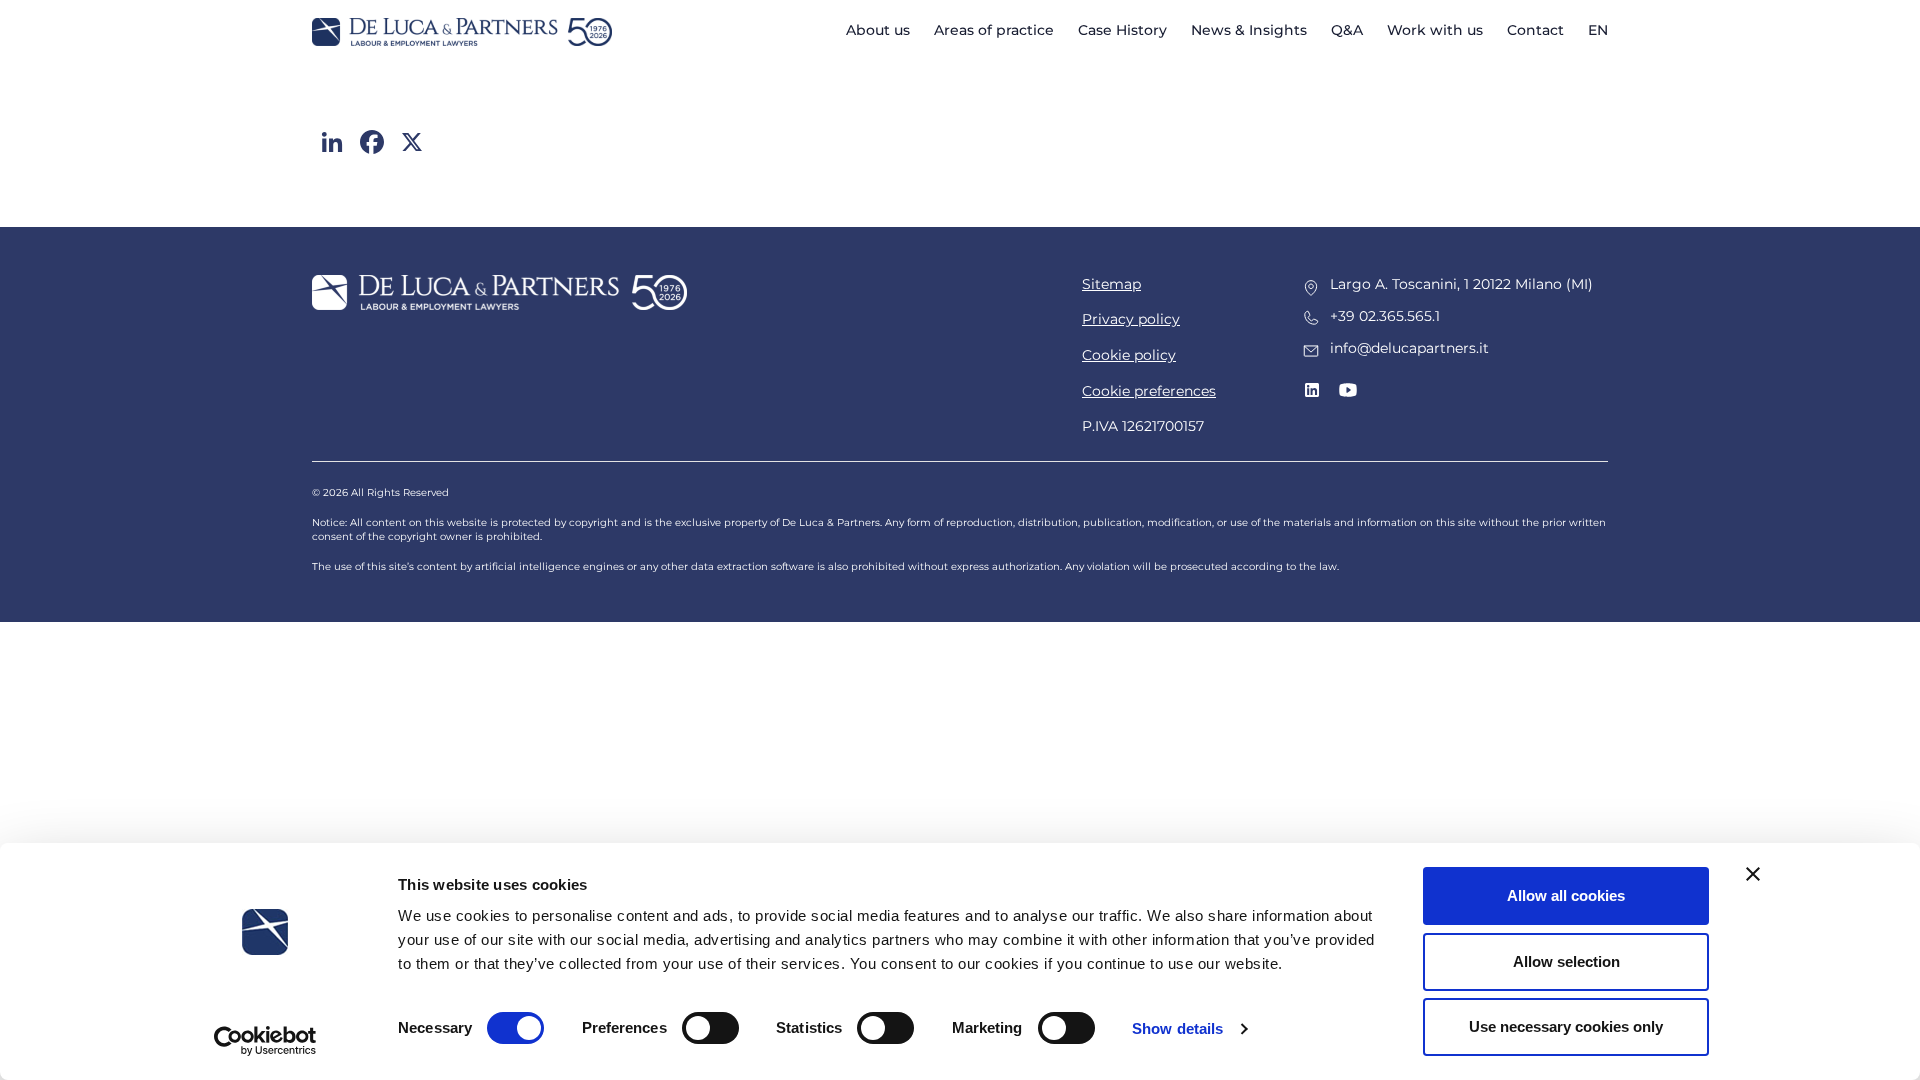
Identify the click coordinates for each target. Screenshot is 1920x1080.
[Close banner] (1753, 874)
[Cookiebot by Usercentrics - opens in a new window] (265, 1041)
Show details (1177, 1028)
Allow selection (1566, 961)
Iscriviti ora (960, 621)
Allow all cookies (1566, 895)
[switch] (710, 1028)
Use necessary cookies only (1566, 1026)
